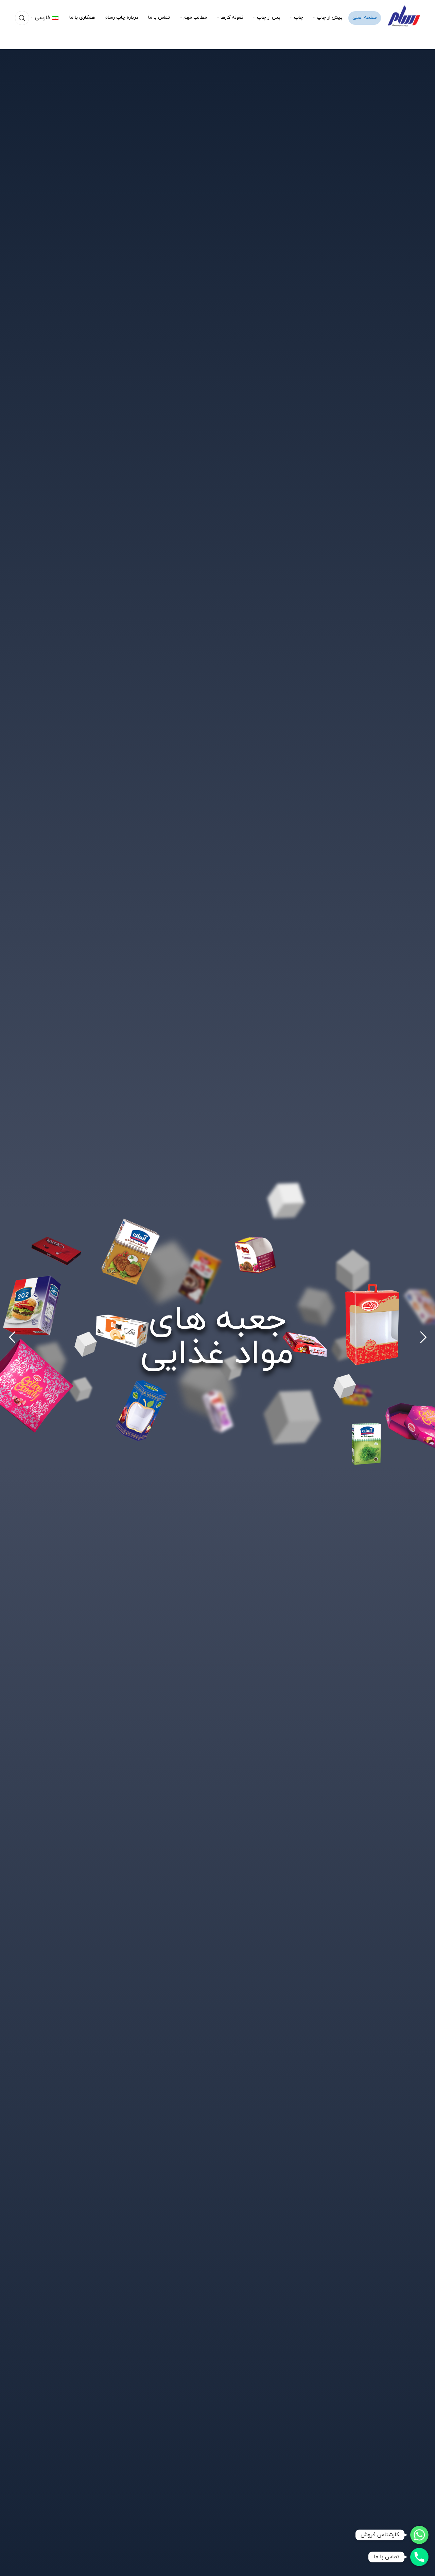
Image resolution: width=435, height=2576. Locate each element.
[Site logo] (404, 17)
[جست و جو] (22, 18)
